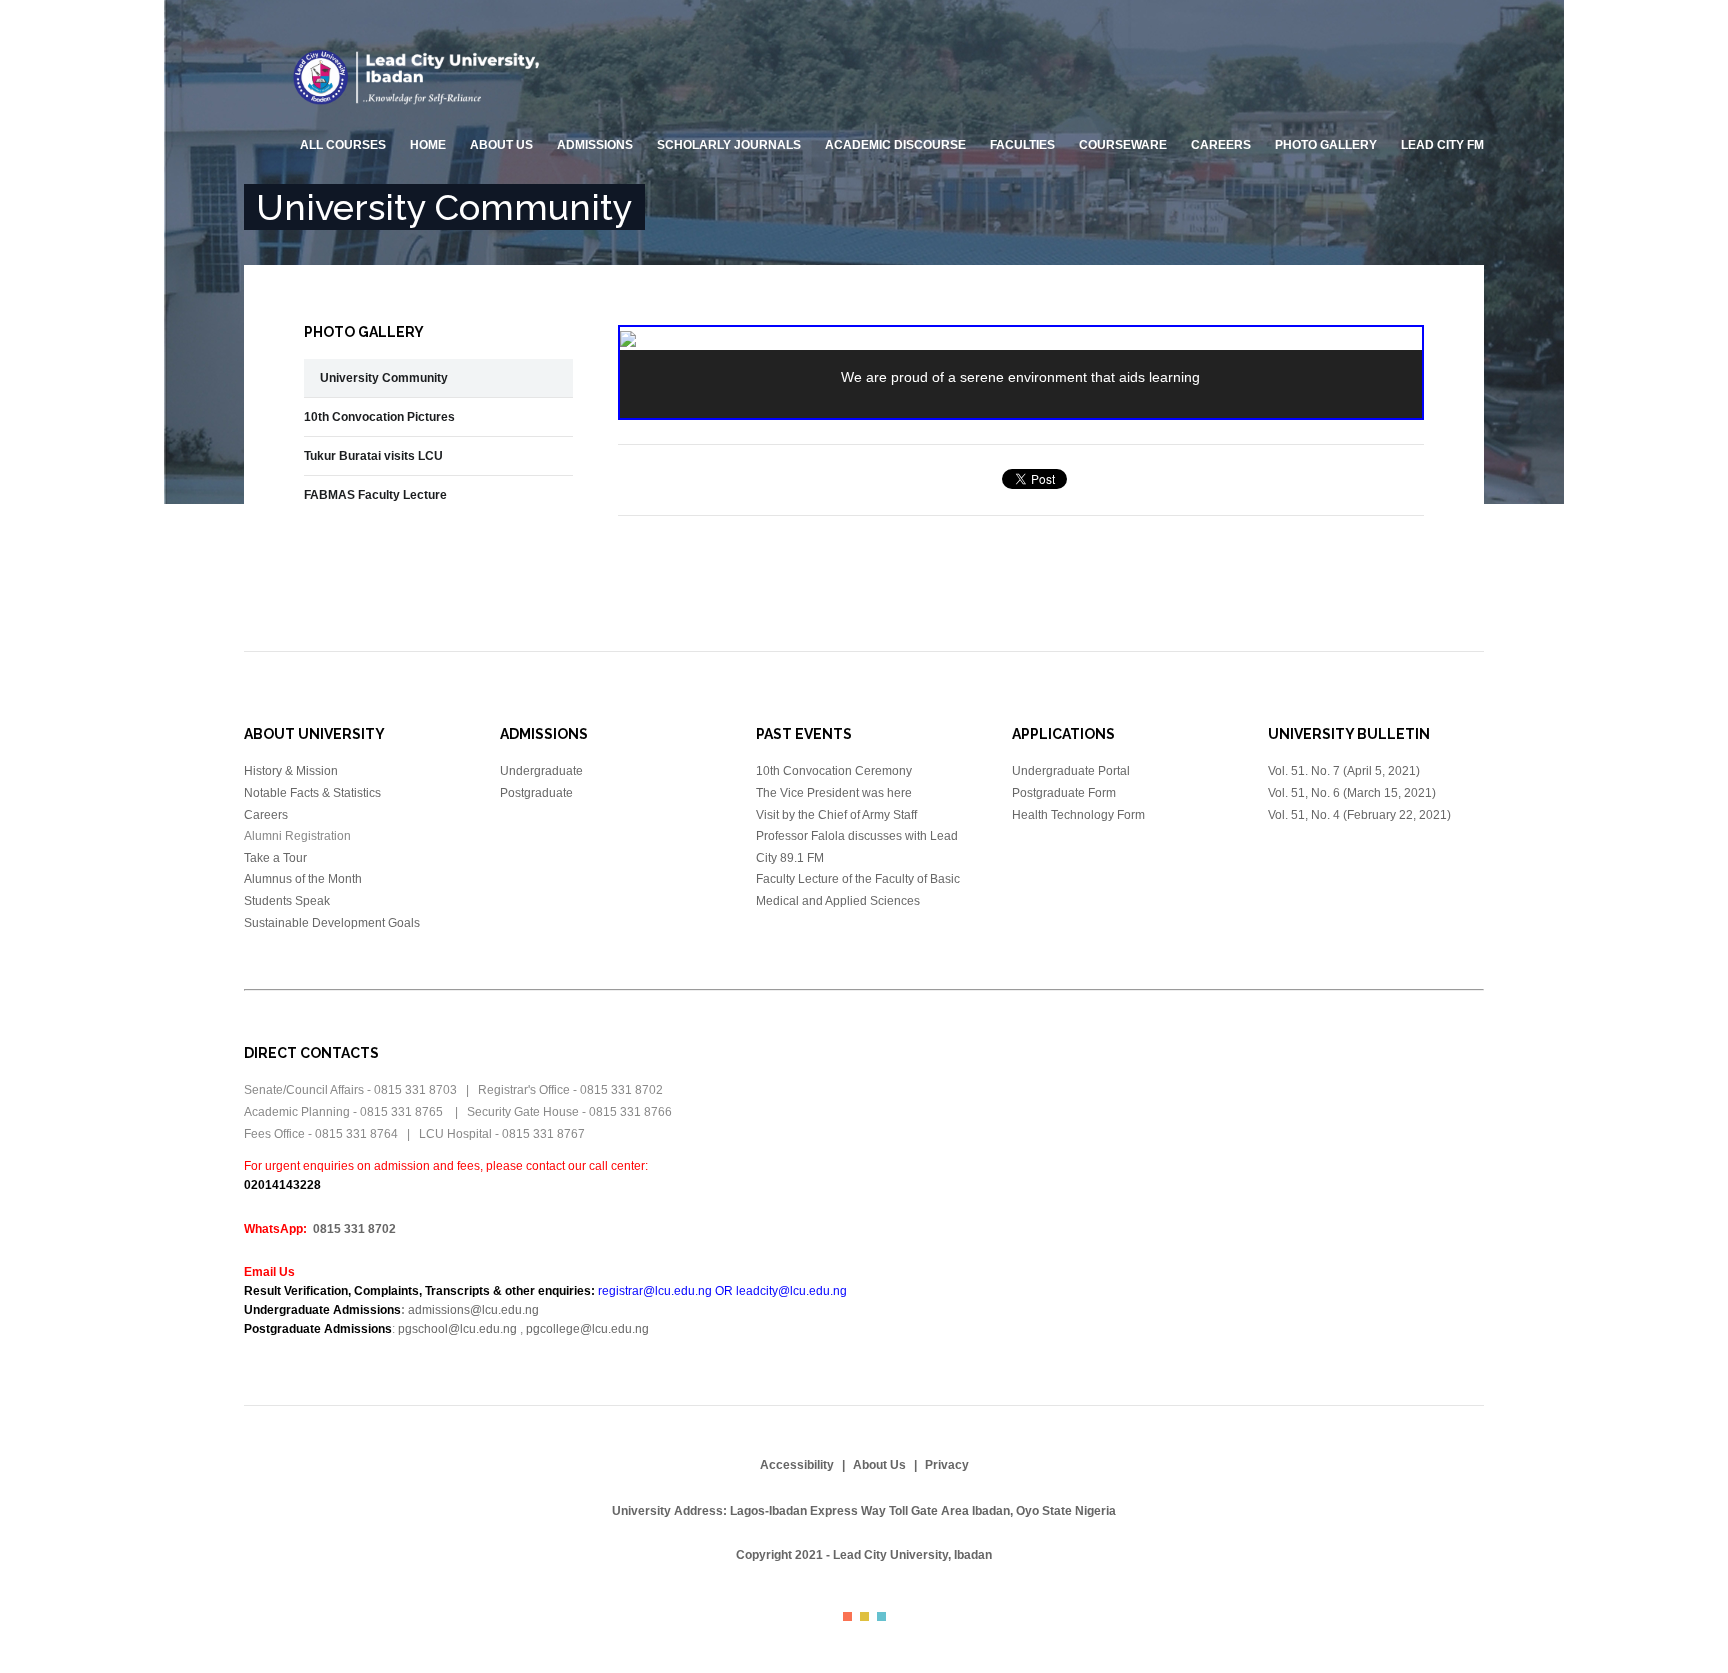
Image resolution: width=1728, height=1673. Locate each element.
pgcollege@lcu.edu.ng (587, 1329)
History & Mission (291, 771)
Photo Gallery (1326, 145)
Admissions (595, 145)
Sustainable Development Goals (332, 923)
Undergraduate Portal (1071, 771)
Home (428, 145)
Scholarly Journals (729, 145)
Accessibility (797, 1465)
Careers (1221, 145)
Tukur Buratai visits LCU (373, 456)
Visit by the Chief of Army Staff (836, 815)
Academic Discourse (895, 145)
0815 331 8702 (354, 1229)
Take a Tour (275, 858)
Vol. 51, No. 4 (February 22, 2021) (1359, 815)
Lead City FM (1442, 145)
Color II (864, 1616)
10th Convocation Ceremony (834, 771)
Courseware (1123, 145)
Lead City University (421, 77)
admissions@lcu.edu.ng (473, 1310)
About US (501, 145)
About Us (879, 1465)
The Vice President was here (834, 793)
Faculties (1022, 145)
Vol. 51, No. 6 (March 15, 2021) (1352, 793)
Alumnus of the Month (303, 879)
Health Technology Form (1078, 815)
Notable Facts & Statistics (312, 793)
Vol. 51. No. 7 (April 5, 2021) (1345, 771)
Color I (847, 1616)
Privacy (947, 1465)
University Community (384, 378)
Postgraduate (536, 793)
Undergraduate (541, 771)
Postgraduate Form (1064, 793)
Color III (881, 1616)
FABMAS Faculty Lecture (375, 495)
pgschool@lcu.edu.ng (457, 1329)
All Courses (343, 145)
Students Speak (287, 901)
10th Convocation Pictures (379, 417)
